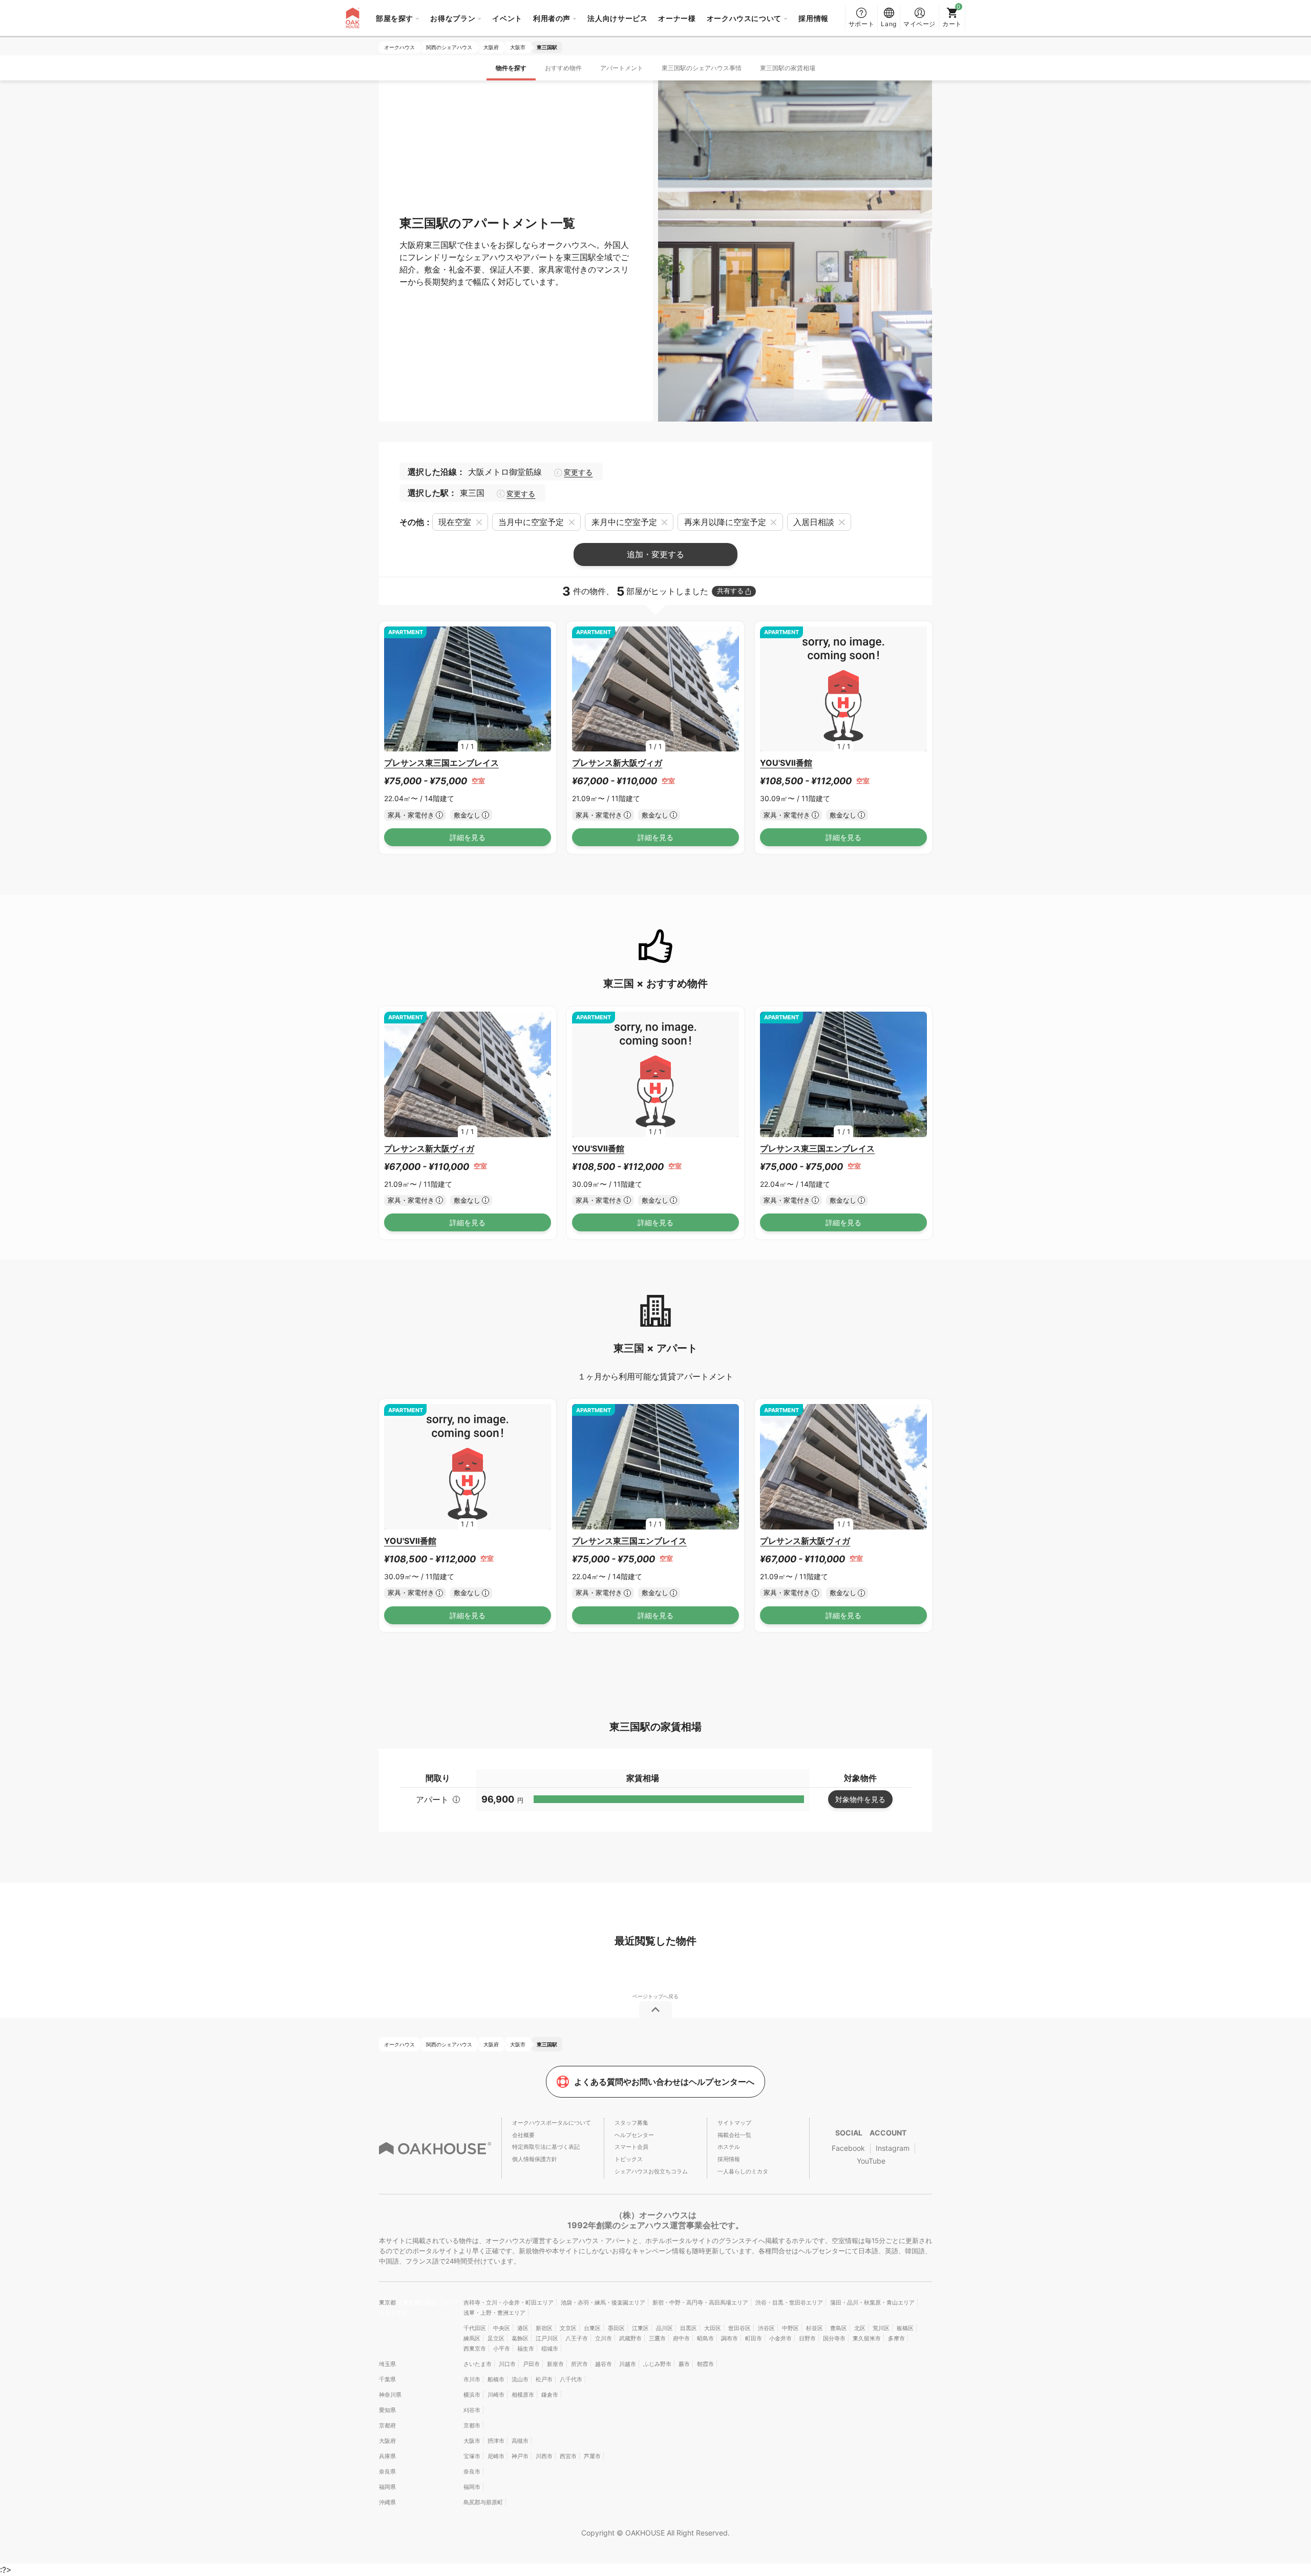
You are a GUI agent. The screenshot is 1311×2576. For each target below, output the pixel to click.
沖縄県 (387, 2502)
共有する (730, 591)
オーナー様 (677, 18)
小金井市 (780, 2338)
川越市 (628, 2364)
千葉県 (387, 2379)
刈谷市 (472, 2410)
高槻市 (520, 2441)
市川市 (472, 2379)
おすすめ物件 (563, 68)
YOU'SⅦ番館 (786, 763)
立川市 (604, 2338)
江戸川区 (547, 2338)
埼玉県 (387, 2364)
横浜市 (472, 2395)
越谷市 (604, 2364)
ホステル (729, 2147)
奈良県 (387, 2472)
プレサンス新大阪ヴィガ (617, 763)
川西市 (544, 2456)
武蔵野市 (630, 2338)
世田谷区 (739, 2328)
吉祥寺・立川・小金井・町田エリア (509, 2302)
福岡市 (472, 2487)
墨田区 (616, 2328)
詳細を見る (468, 837)
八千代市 (571, 2379)
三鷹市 (657, 2338)
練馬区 (472, 2338)
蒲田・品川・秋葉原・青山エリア (872, 2302)
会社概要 (523, 2135)
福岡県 (387, 2487)
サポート (862, 24)
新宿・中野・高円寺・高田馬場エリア (700, 2302)
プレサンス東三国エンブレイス (441, 763)
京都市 (472, 2425)
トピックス (629, 2159)
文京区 (568, 2328)
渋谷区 (766, 2328)
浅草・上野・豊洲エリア (494, 2313)
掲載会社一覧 (734, 2135)
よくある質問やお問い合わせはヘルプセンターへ (664, 2082)
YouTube (871, 2161)
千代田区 (475, 2328)
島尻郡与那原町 (483, 2502)
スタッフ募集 (631, 2123)
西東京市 (475, 2349)
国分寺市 (834, 2338)
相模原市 (523, 2395)
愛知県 (387, 2410)
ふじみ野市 (657, 2364)
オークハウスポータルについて (552, 2123)
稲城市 (550, 2349)
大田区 (713, 2328)
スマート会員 (631, 2147)
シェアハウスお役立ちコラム (651, 2171)
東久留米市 (867, 2338)
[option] (468, 689)
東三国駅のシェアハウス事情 (702, 68)
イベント (507, 18)
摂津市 (496, 2441)
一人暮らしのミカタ (743, 2171)
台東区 (592, 2328)
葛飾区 (520, 2338)
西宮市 (568, 2456)
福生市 (526, 2349)
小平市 (502, 2349)
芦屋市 (592, 2456)
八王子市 (577, 2338)
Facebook (848, 2148)
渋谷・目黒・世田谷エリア (789, 2302)
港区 (523, 2328)
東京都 (388, 2302)
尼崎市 (496, 2456)
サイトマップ (734, 2123)
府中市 (681, 2338)
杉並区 (815, 2328)
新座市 (555, 2364)
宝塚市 (472, 2456)
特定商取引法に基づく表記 (546, 2147)
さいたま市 (478, 2364)
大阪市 (472, 2441)
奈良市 (472, 2472)
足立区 (496, 2338)
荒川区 (881, 2328)
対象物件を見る (860, 1799)
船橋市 (496, 2379)
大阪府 (387, 2441)
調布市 (729, 2338)
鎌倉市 (550, 2395)
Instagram (893, 2148)
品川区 (664, 2328)
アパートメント (622, 68)
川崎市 (496, 2395)
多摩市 (896, 2338)
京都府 (387, 2425)
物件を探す (511, 68)
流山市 (520, 2379)
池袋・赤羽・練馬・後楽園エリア (603, 2302)
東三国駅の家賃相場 (788, 68)
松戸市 (544, 2379)
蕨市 (684, 2364)
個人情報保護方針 (535, 2159)
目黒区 (689, 2328)
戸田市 (531, 2364)
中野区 (790, 2328)
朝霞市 (705, 2364)
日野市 (807, 2338)
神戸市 (520, 2456)
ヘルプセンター (634, 2135)
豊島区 (839, 2328)
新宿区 (544, 2328)
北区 (860, 2328)
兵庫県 (387, 2456)
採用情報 (813, 18)
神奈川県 (390, 2395)
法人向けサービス (617, 18)
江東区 (640, 2328)
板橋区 (905, 2328)
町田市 (754, 2338)
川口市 (507, 2364)
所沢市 (579, 2364)
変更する (578, 472)
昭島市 (705, 2338)
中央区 (502, 2328)
